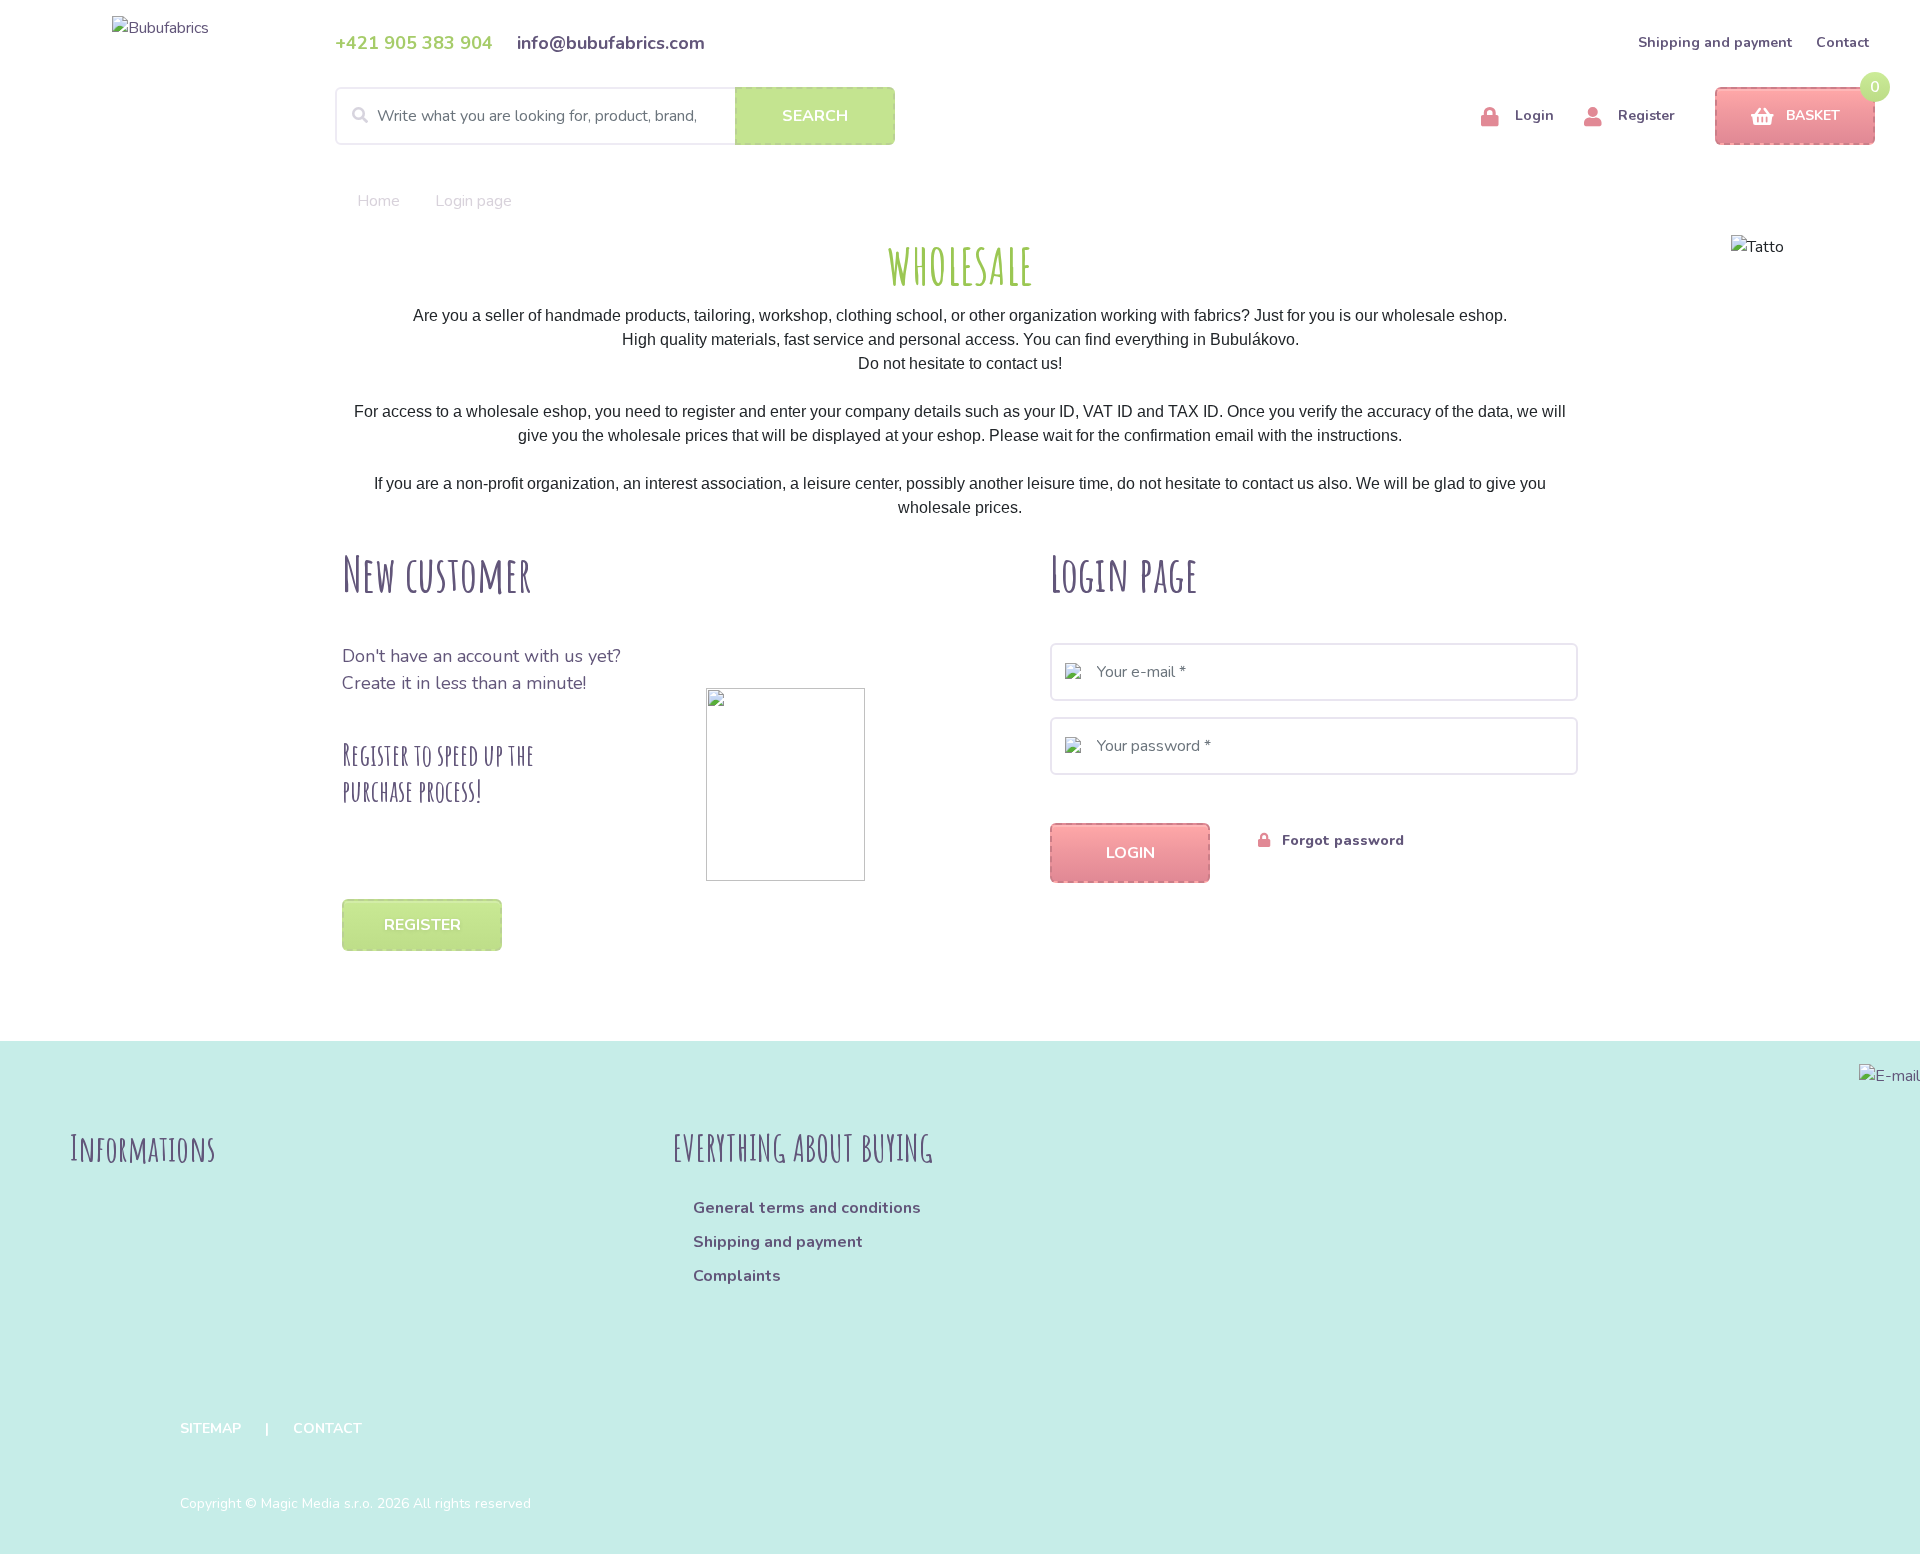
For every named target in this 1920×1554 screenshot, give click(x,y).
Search (815, 116)
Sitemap (210, 1428)
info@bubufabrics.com (611, 43)
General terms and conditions (807, 1208)
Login (1532, 115)
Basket (1813, 115)
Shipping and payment (1715, 42)
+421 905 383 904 (414, 43)
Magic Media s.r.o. (317, 1503)
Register (1644, 115)
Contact (1842, 42)
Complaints (737, 1276)
